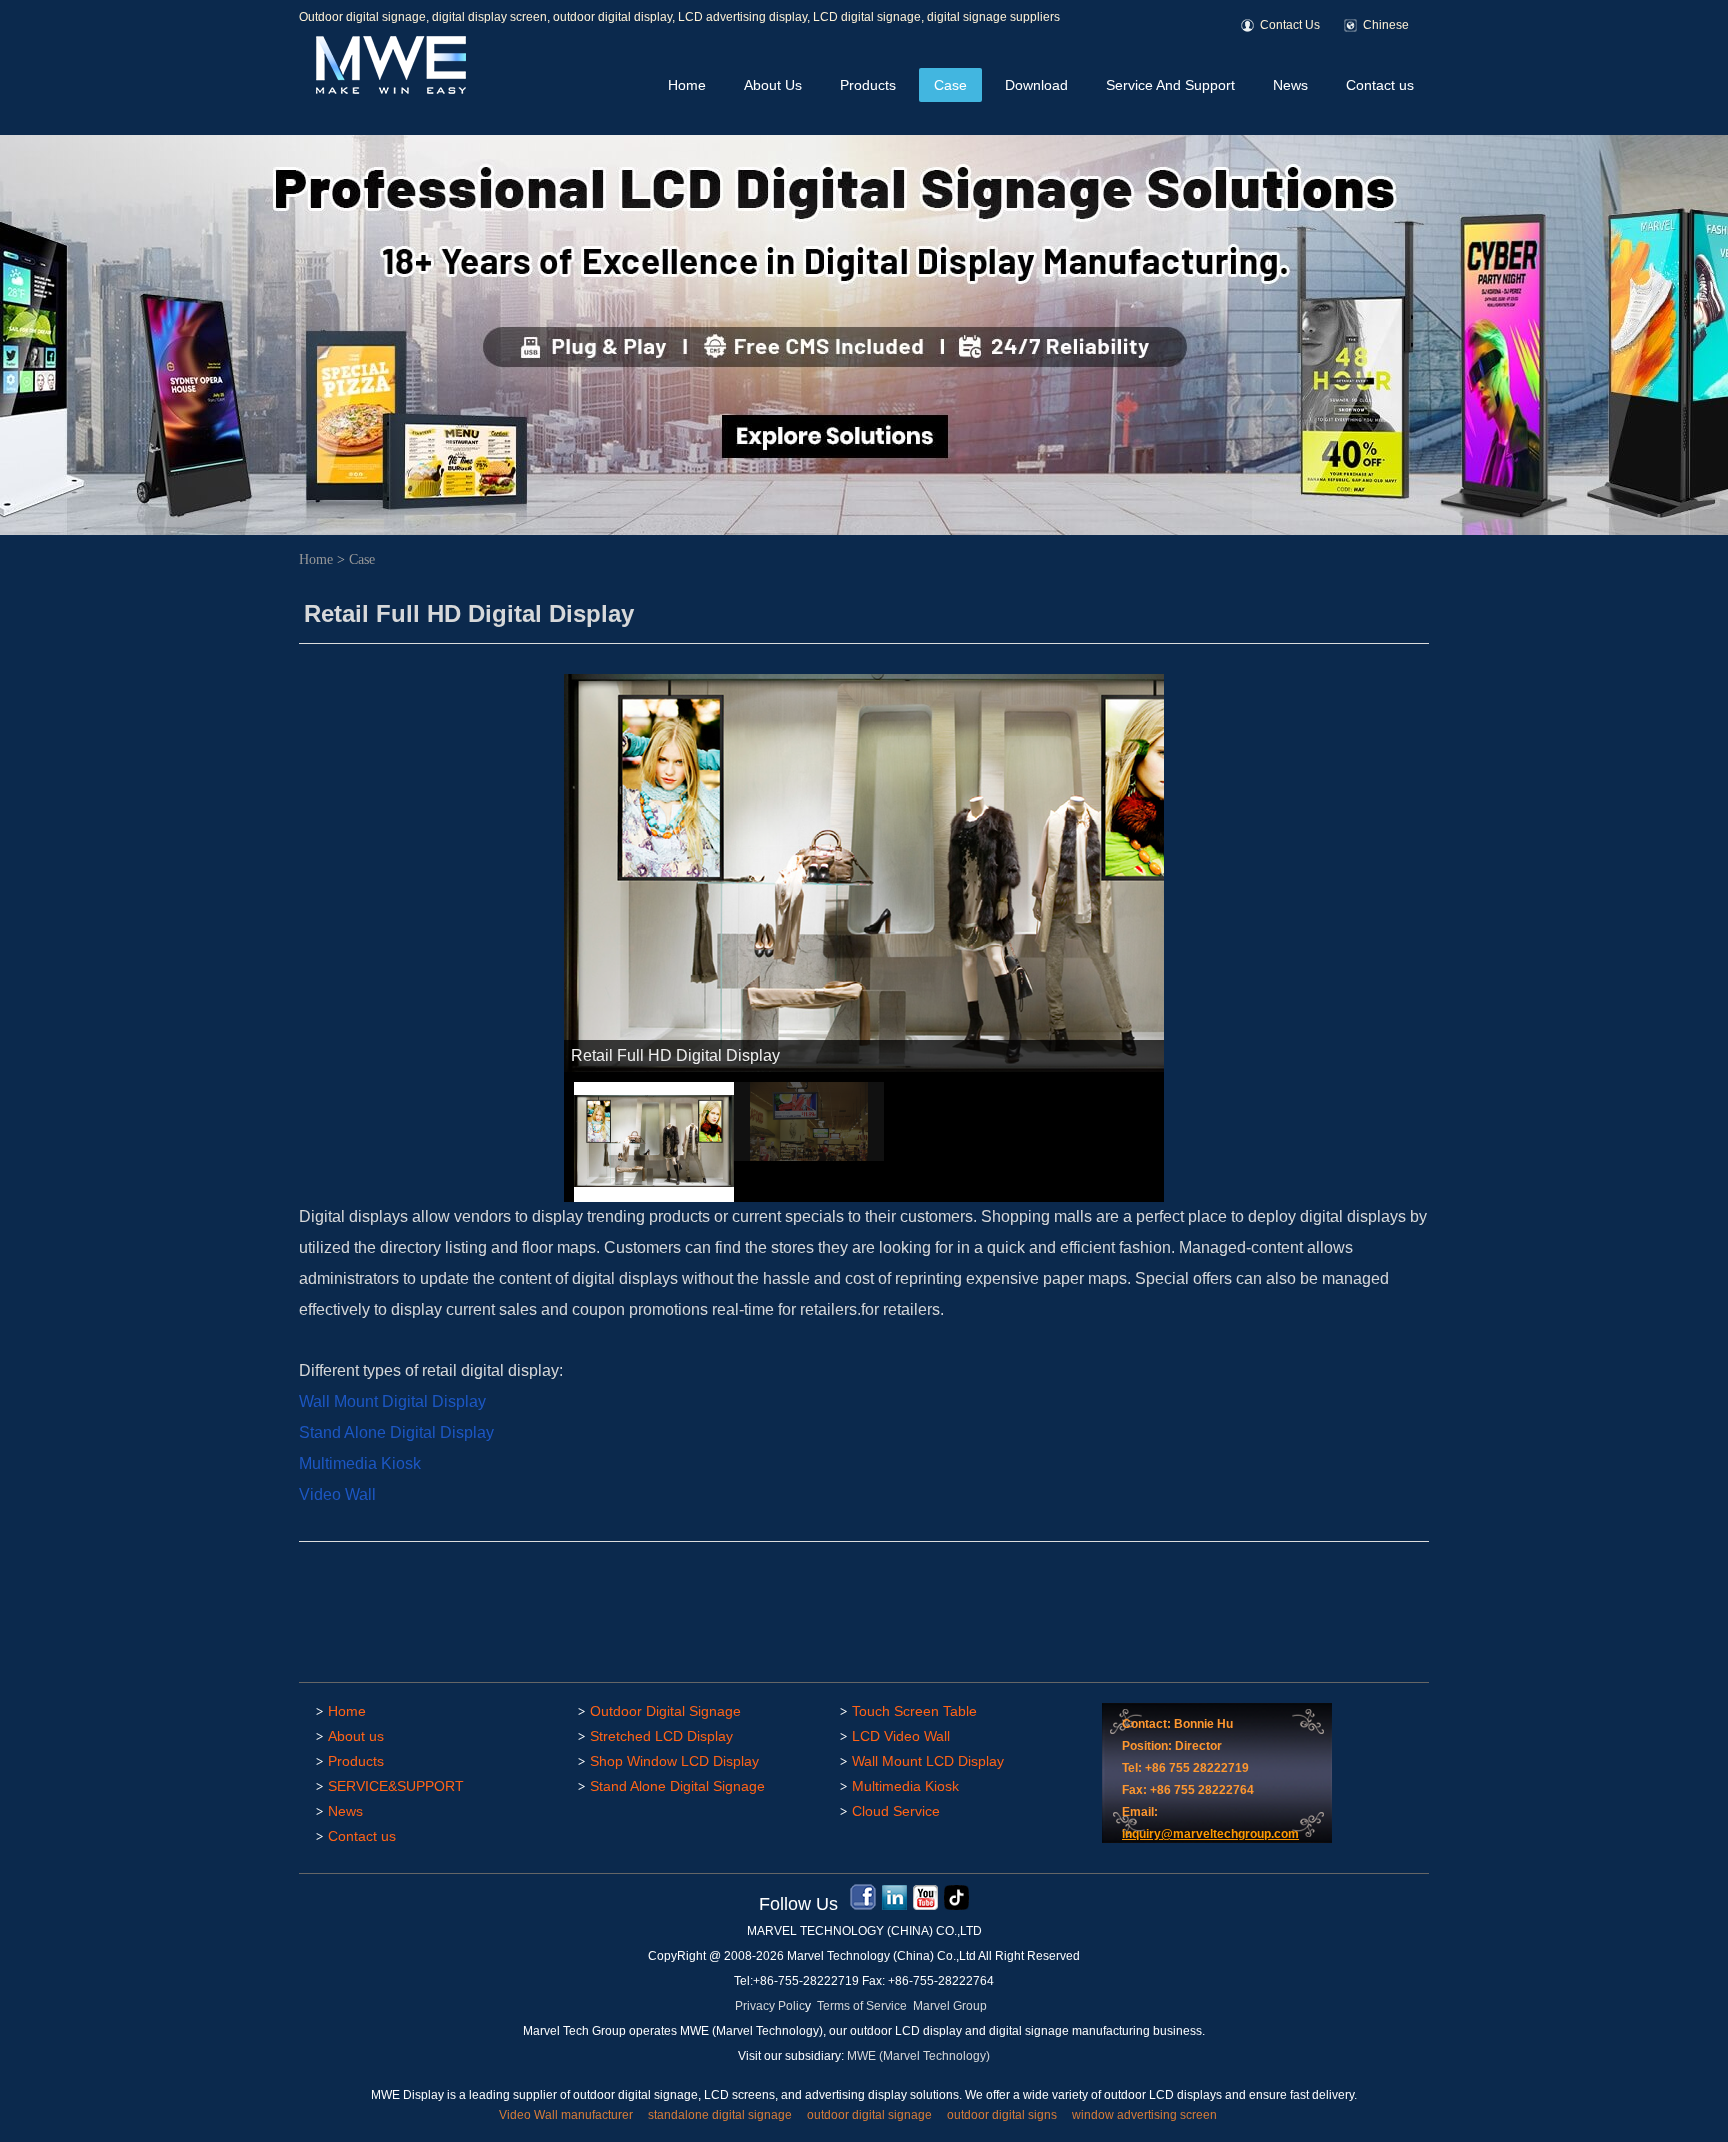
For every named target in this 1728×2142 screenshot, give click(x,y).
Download (1036, 85)
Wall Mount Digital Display (392, 1401)
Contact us (1380, 85)
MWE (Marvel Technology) (918, 2056)
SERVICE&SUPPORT (396, 1786)
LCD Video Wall (901, 1736)
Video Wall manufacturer (566, 2115)
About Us (773, 85)
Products (868, 85)
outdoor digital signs (1002, 2115)
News (1290, 85)
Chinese (1386, 25)
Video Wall (339, 1494)
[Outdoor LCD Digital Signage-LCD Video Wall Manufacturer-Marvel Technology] (389, 90)
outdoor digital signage (869, 2115)
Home (687, 85)
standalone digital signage (720, 2115)
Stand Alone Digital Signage (677, 1786)
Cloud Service (896, 1811)
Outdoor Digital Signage (665, 1711)
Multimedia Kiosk (362, 1463)
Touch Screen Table (914, 1711)
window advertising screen (1144, 2115)
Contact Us (1290, 25)
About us (356, 1736)
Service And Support (1170, 85)
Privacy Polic (770, 2006)
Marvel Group (950, 2006)
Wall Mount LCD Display (928, 1761)
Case (950, 85)
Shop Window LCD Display (674, 1761)
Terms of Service (862, 2006)
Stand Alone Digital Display (398, 1432)
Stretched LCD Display (661, 1736)
